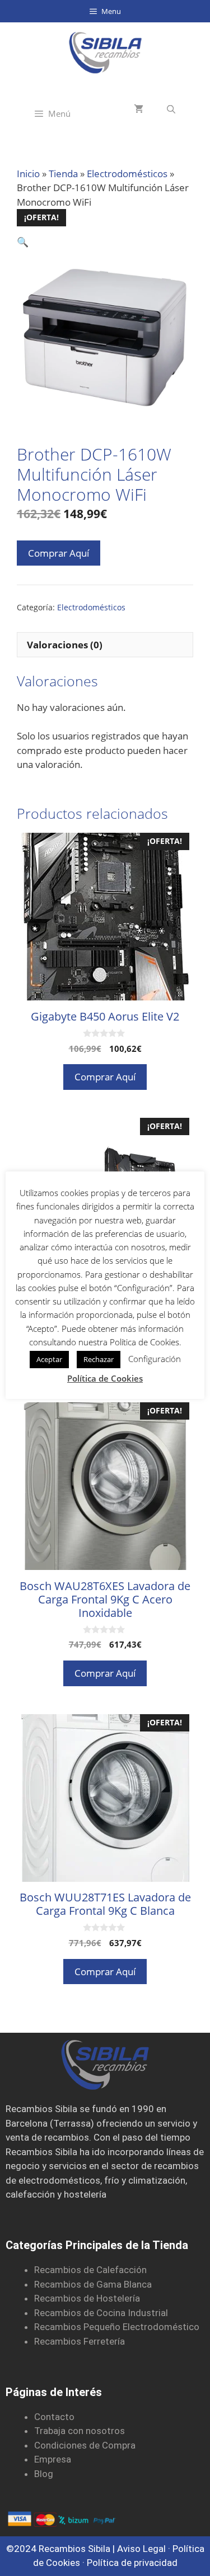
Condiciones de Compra (85, 2445)
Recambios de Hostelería (87, 2298)
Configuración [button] (155, 1359)
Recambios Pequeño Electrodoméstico (117, 2327)
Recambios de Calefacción (90, 2270)
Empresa (53, 2459)
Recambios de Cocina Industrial (101, 2313)
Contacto (54, 2417)
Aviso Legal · (145, 2549)
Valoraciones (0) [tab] (65, 645)
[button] (23, 242)
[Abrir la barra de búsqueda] (171, 109)
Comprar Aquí (59, 553)
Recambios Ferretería (80, 2341)
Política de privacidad (132, 2563)
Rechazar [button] (99, 1359)
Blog (44, 2474)
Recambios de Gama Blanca (93, 2284)
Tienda (63, 174)
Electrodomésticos (127, 174)
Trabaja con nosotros (80, 2431)
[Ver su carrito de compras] (139, 109)
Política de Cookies (105, 1378)
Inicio (28, 174)
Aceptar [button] (49, 1359)
